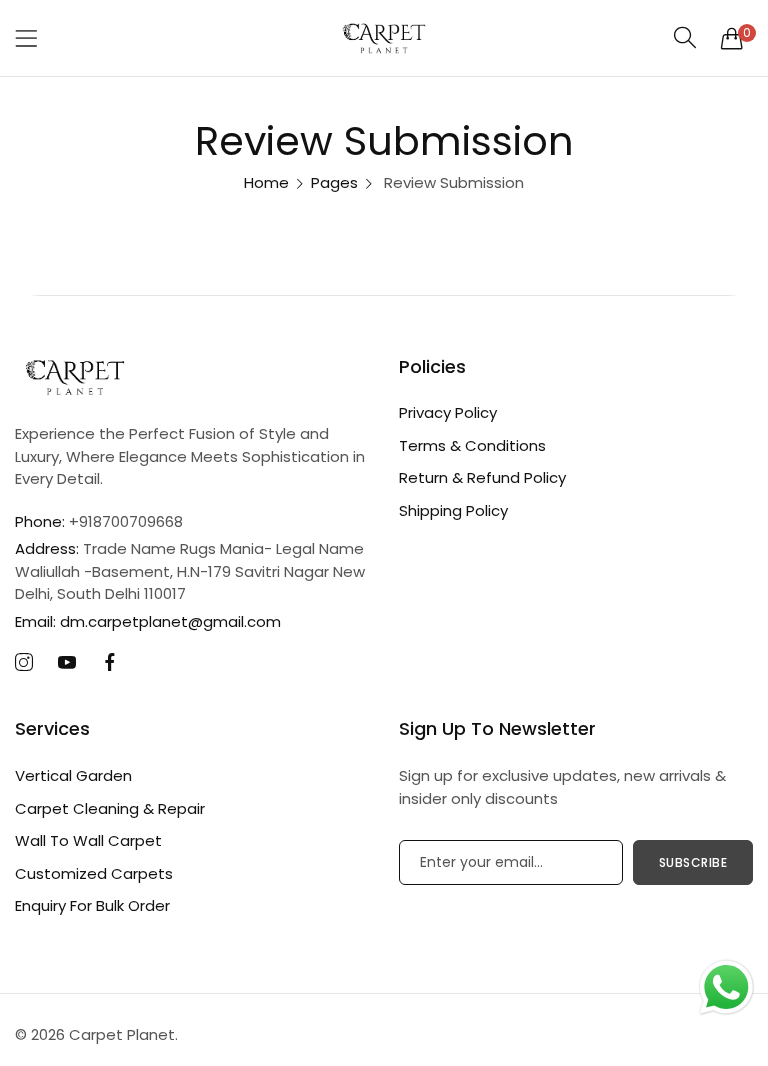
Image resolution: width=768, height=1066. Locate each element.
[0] (732, 38)
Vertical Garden (73, 775)
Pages (334, 182)
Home (266, 182)
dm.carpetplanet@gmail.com (148, 621)
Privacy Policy (448, 412)
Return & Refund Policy (482, 477)
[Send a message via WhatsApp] (726, 987)
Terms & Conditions (472, 445)
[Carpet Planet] (384, 38)
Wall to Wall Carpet (88, 840)
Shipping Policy (453, 510)
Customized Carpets (94, 873)
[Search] (685, 37)
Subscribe (693, 862)
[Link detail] (24, 663)
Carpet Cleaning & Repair (110, 808)
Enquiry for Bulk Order (92, 905)
